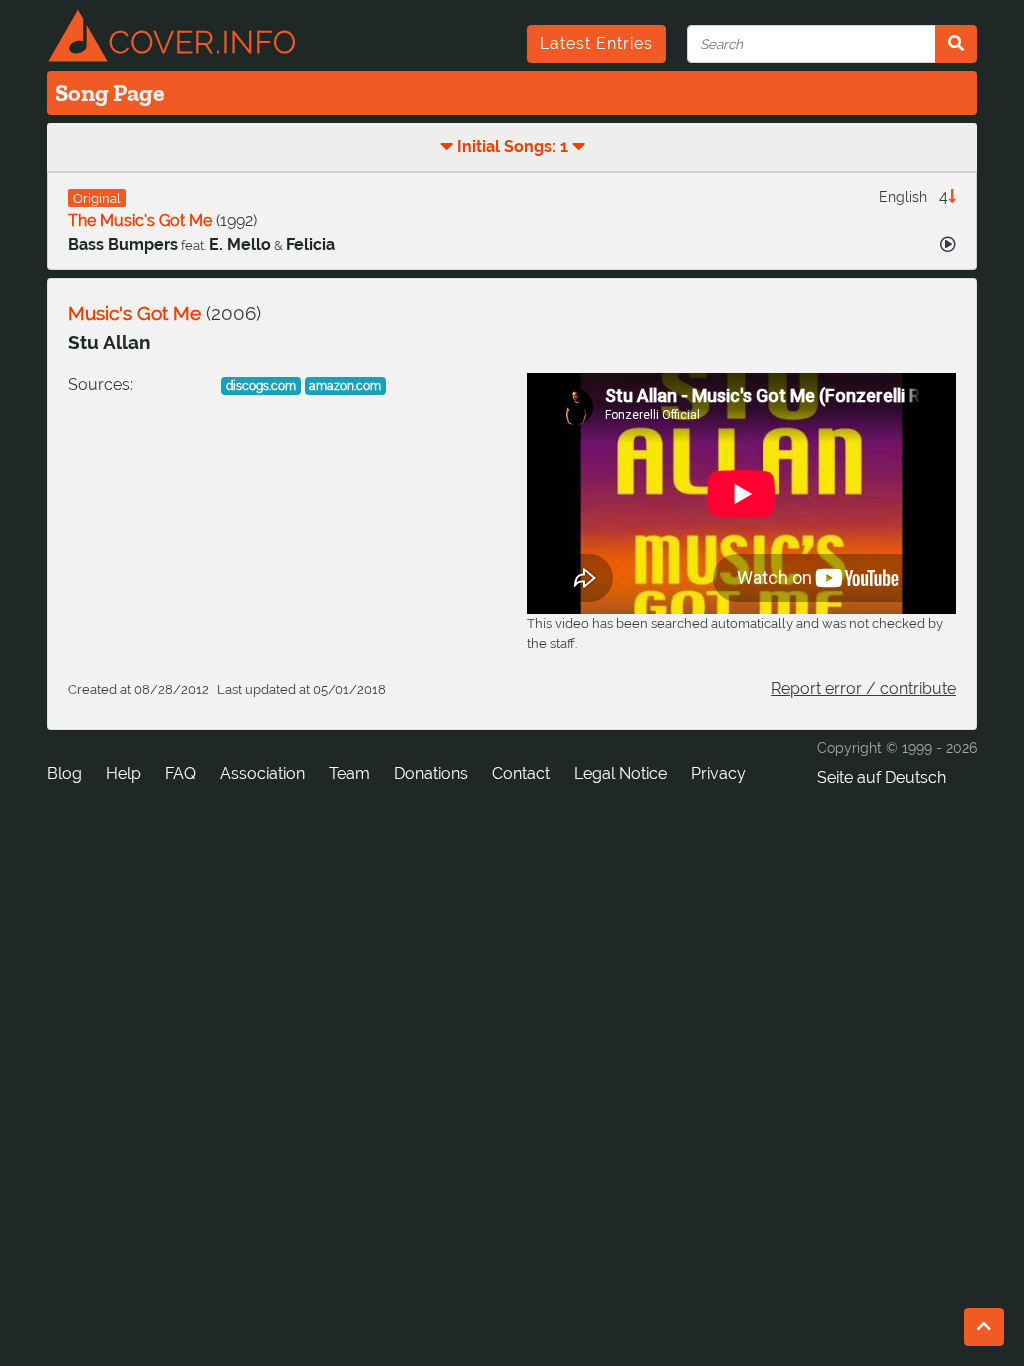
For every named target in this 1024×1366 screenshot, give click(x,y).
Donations (431, 773)
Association (262, 773)
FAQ (180, 773)
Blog (64, 773)
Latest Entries (596, 43)
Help (123, 773)
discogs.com (261, 386)
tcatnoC (521, 773)
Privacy (718, 773)
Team (349, 773)
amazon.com (345, 386)
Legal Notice (620, 773)
